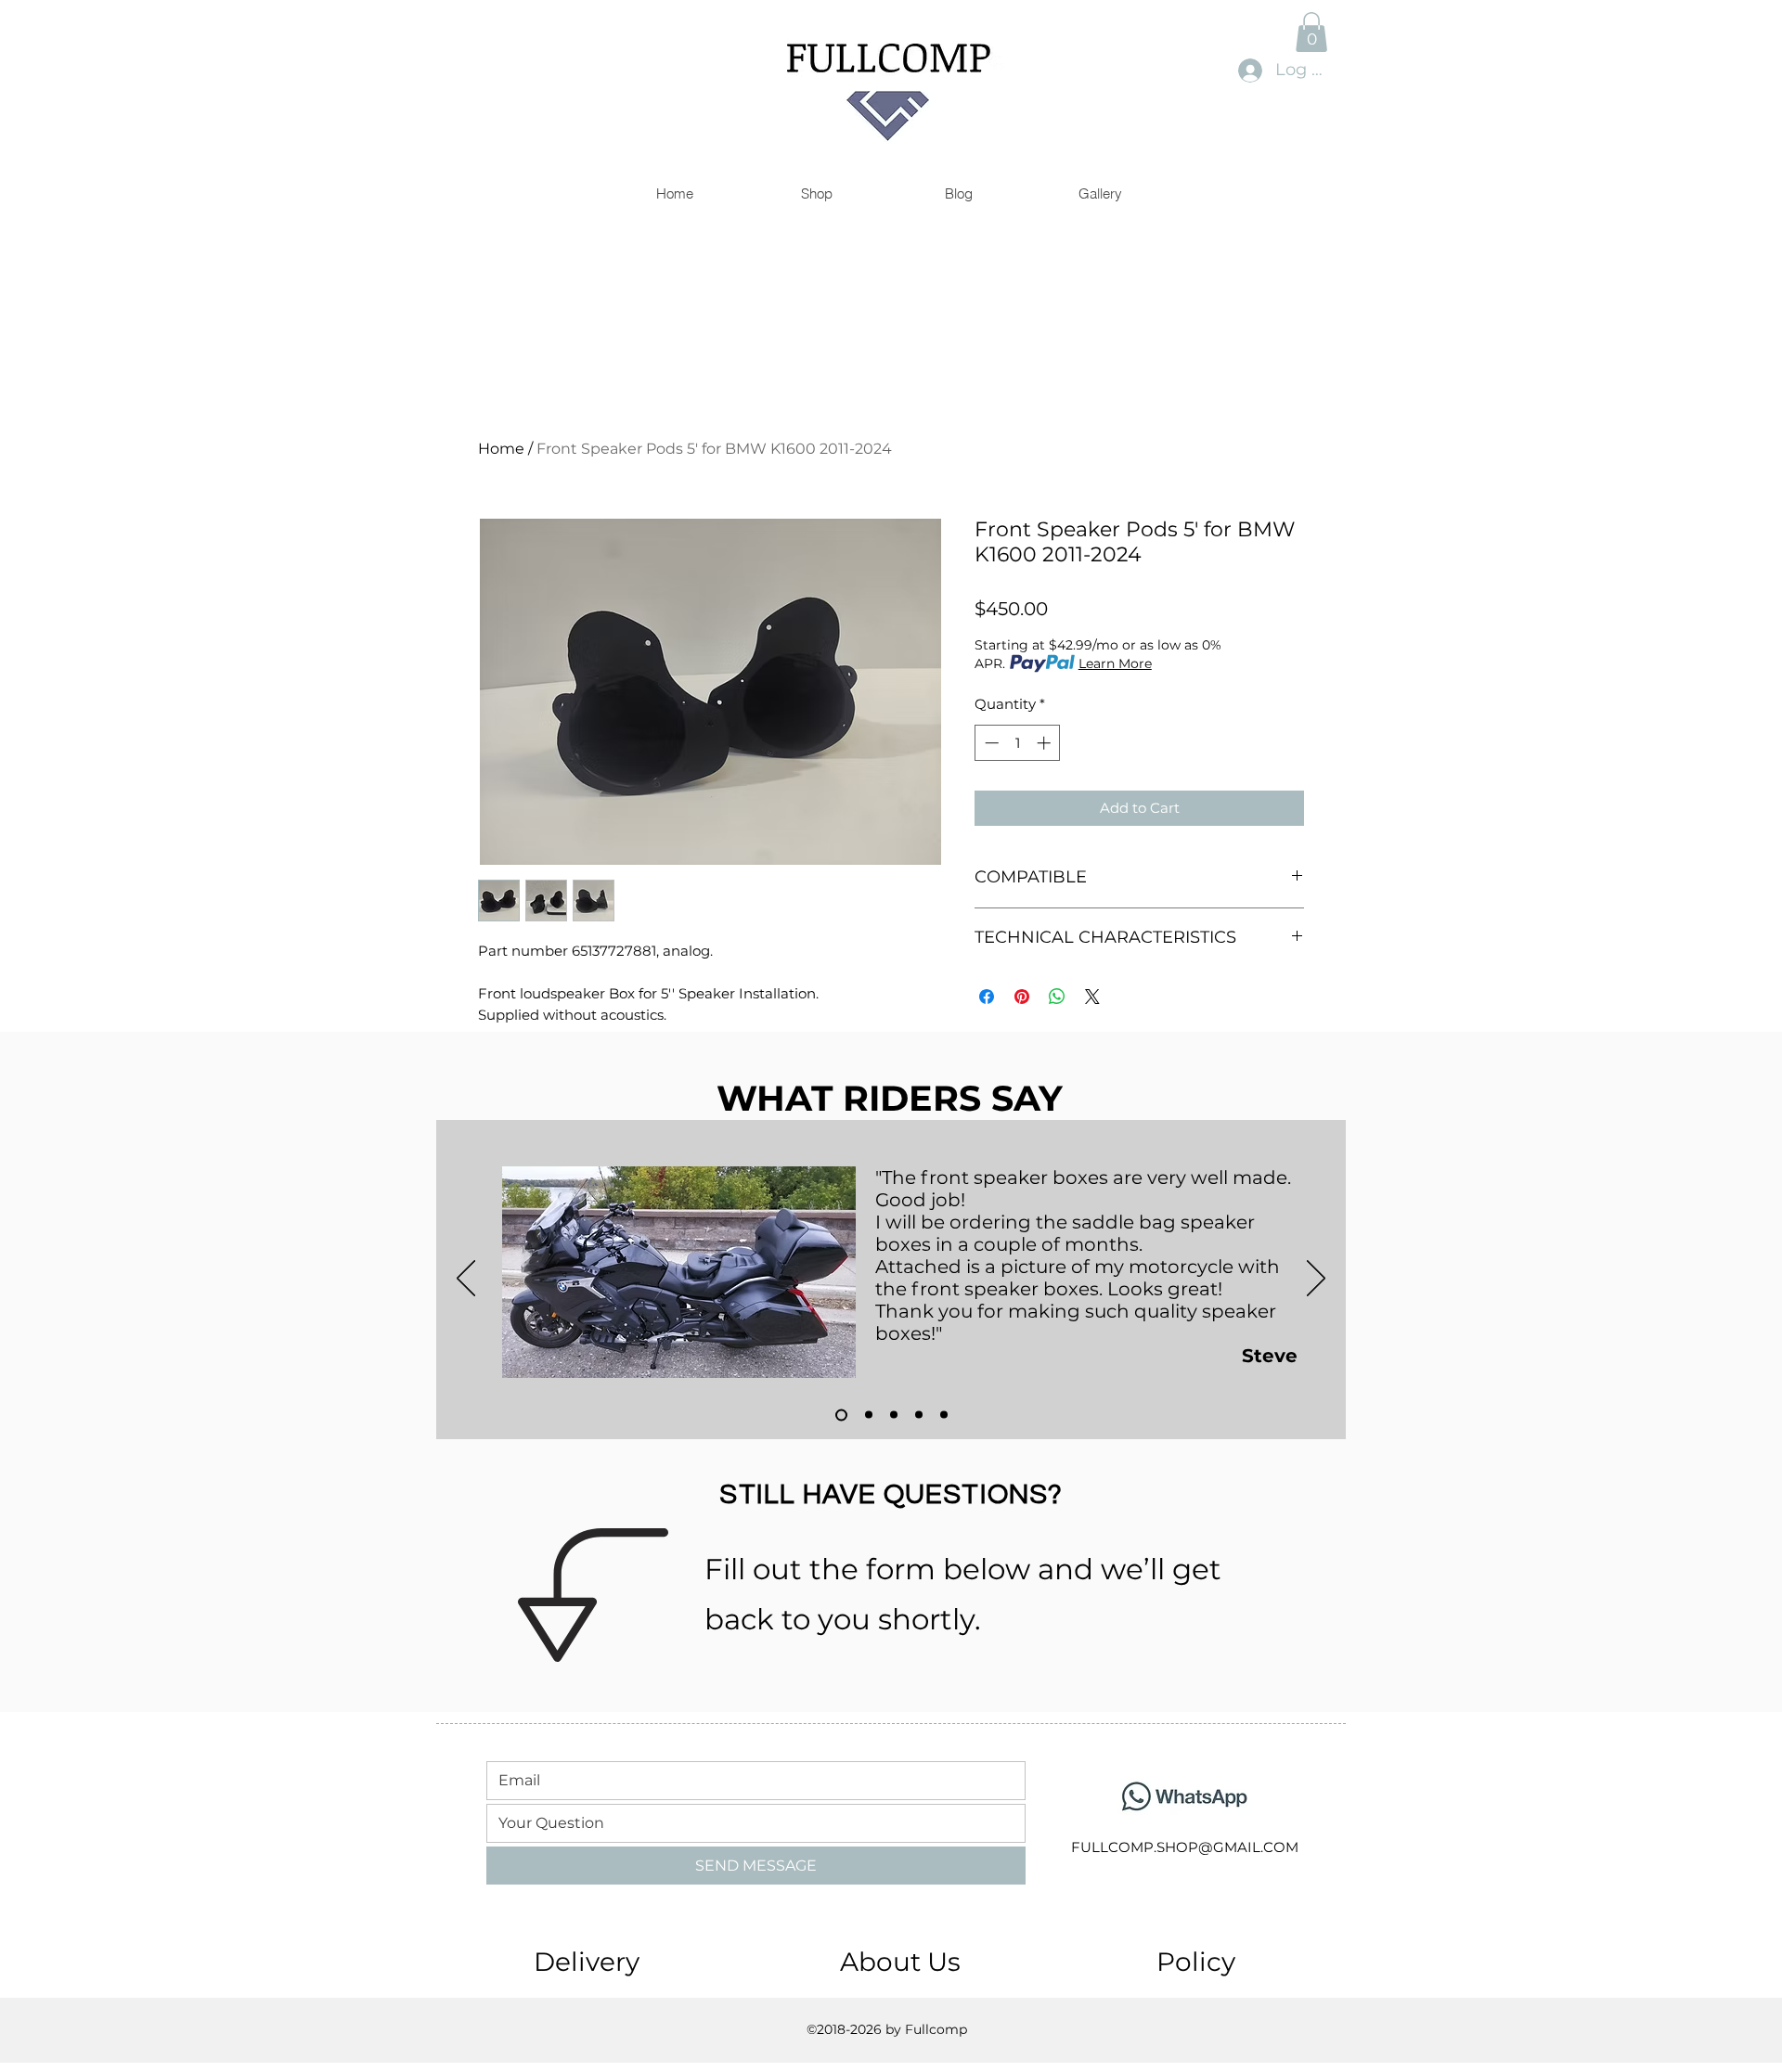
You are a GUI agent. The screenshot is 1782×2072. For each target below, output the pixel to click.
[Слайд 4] (919, 1415)
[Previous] (466, 1280)
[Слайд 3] (894, 1415)
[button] (1311, 32)
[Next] (1316, 1280)
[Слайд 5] (944, 1415)
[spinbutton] (1018, 743)
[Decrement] (990, 743)
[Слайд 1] (839, 1415)
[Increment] (1046, 743)
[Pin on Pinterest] (1022, 997)
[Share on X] (1092, 997)
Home (501, 449)
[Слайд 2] (866, 1415)
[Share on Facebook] (987, 997)
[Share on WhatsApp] (1057, 997)
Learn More (1115, 663)
